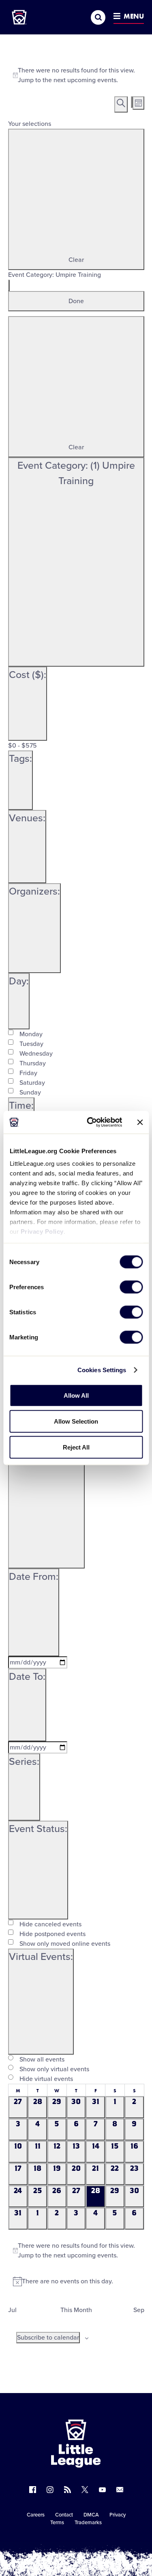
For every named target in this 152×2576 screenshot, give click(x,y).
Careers (36, 2515)
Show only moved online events (65, 1944)
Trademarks (88, 2523)
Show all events (42, 2060)
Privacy (118, 2515)
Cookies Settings (102, 1370)
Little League (104, 2543)
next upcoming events (85, 80)
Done (76, 301)
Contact (64, 2515)
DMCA (91, 2515)
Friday (28, 1073)
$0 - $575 (22, 746)
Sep (139, 2310)
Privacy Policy (42, 1232)
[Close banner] (140, 1122)
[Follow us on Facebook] (33, 2490)
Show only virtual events (54, 2069)
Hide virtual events (46, 2079)
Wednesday (36, 1054)
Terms (57, 2523)
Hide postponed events (52, 1934)
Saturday (32, 1083)
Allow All (76, 1395)
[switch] (131, 1287)
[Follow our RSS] (67, 2490)
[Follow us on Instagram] (50, 2490)
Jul (12, 2310)
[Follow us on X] (85, 2490)
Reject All (76, 1447)
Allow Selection (76, 1421)
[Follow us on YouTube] (102, 2490)
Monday (31, 1034)
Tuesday (31, 1044)
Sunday (30, 1092)
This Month (76, 2310)
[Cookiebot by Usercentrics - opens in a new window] (91, 1122)
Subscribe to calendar (48, 2338)
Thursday (33, 1063)
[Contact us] (120, 2490)
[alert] (76, 75)
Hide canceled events (50, 1924)
